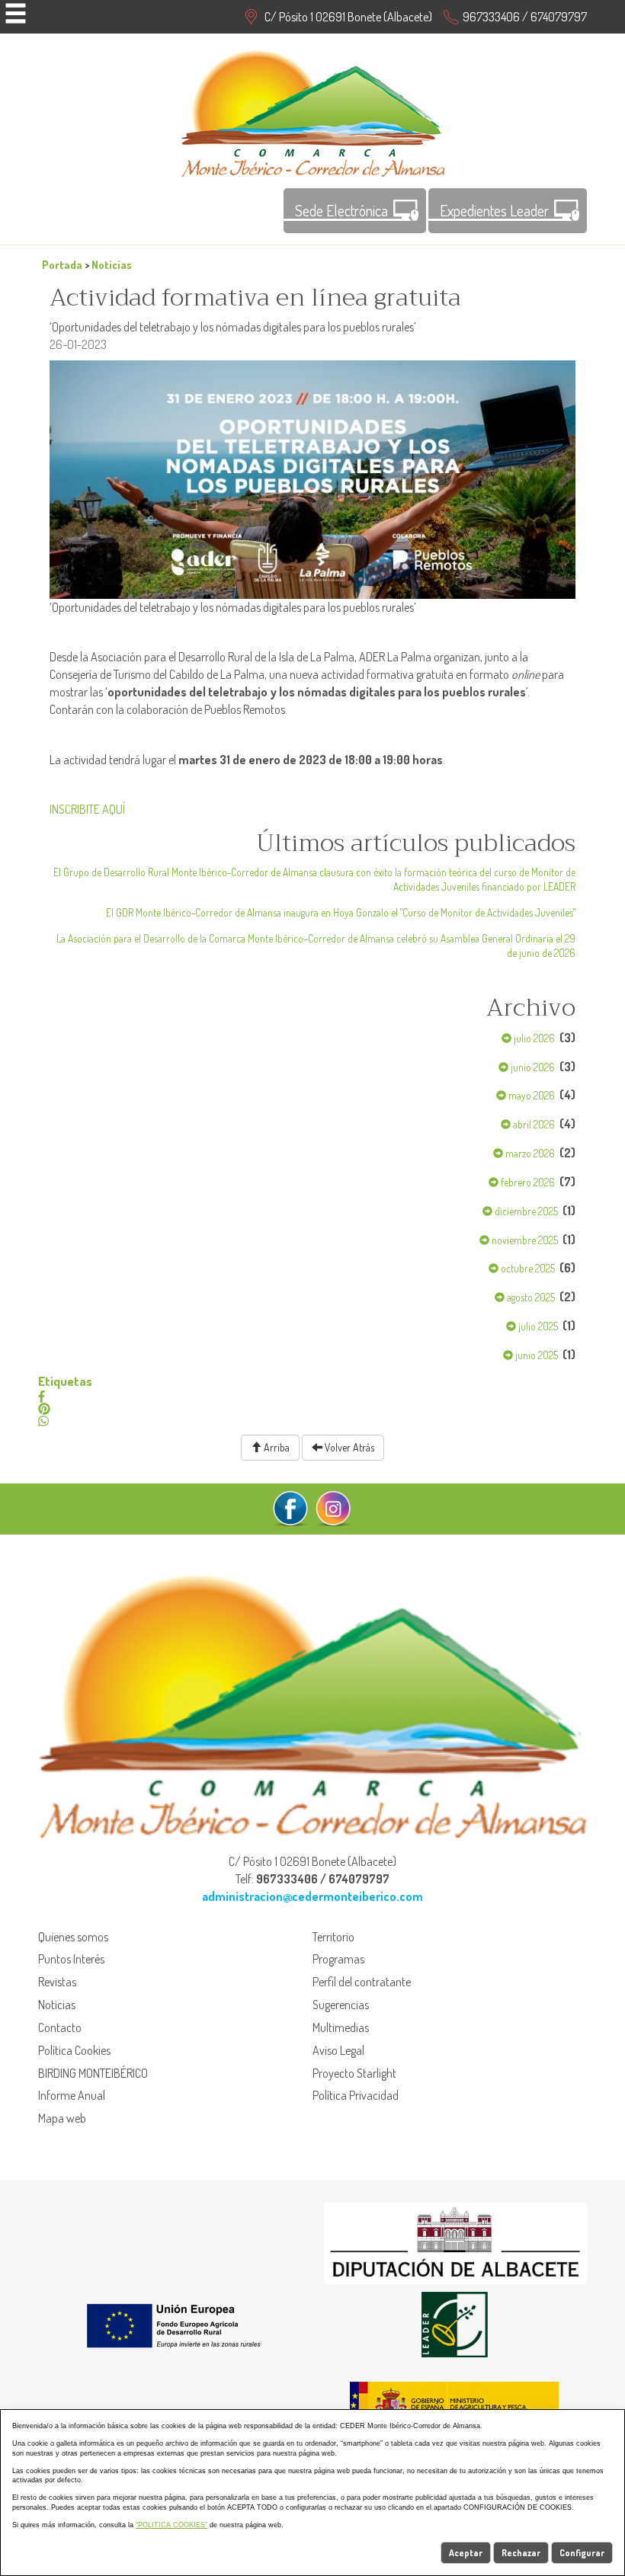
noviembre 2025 (524, 1240)
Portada (62, 264)
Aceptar (466, 2553)
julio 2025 (537, 1326)
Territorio (333, 1937)
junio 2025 (535, 1355)
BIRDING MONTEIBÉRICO (93, 2073)
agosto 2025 (530, 1297)
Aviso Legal (338, 2050)
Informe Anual (72, 2095)
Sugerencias (341, 2005)
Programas (338, 1959)
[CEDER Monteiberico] (313, 111)
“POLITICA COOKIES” (171, 2525)
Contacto (60, 2027)
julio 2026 (533, 1038)
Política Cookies (74, 2050)
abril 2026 (533, 1124)
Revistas (57, 1982)
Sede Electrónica (341, 210)
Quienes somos (73, 1937)
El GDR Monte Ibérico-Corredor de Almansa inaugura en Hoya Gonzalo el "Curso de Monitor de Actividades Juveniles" (341, 912)
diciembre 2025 (525, 1211)
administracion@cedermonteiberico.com (312, 1896)
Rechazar (521, 2553)
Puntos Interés (71, 1959)
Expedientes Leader (494, 210)
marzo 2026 (529, 1153)
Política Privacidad (356, 2095)
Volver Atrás (348, 1447)
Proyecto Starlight (354, 2073)
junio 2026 (532, 1067)
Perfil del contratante (362, 1982)
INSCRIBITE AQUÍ (87, 809)
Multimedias (341, 2027)
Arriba (276, 1447)
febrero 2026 (527, 1182)
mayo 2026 (530, 1095)
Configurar (582, 2553)
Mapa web (62, 2118)
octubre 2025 (527, 1268)
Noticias (112, 264)
